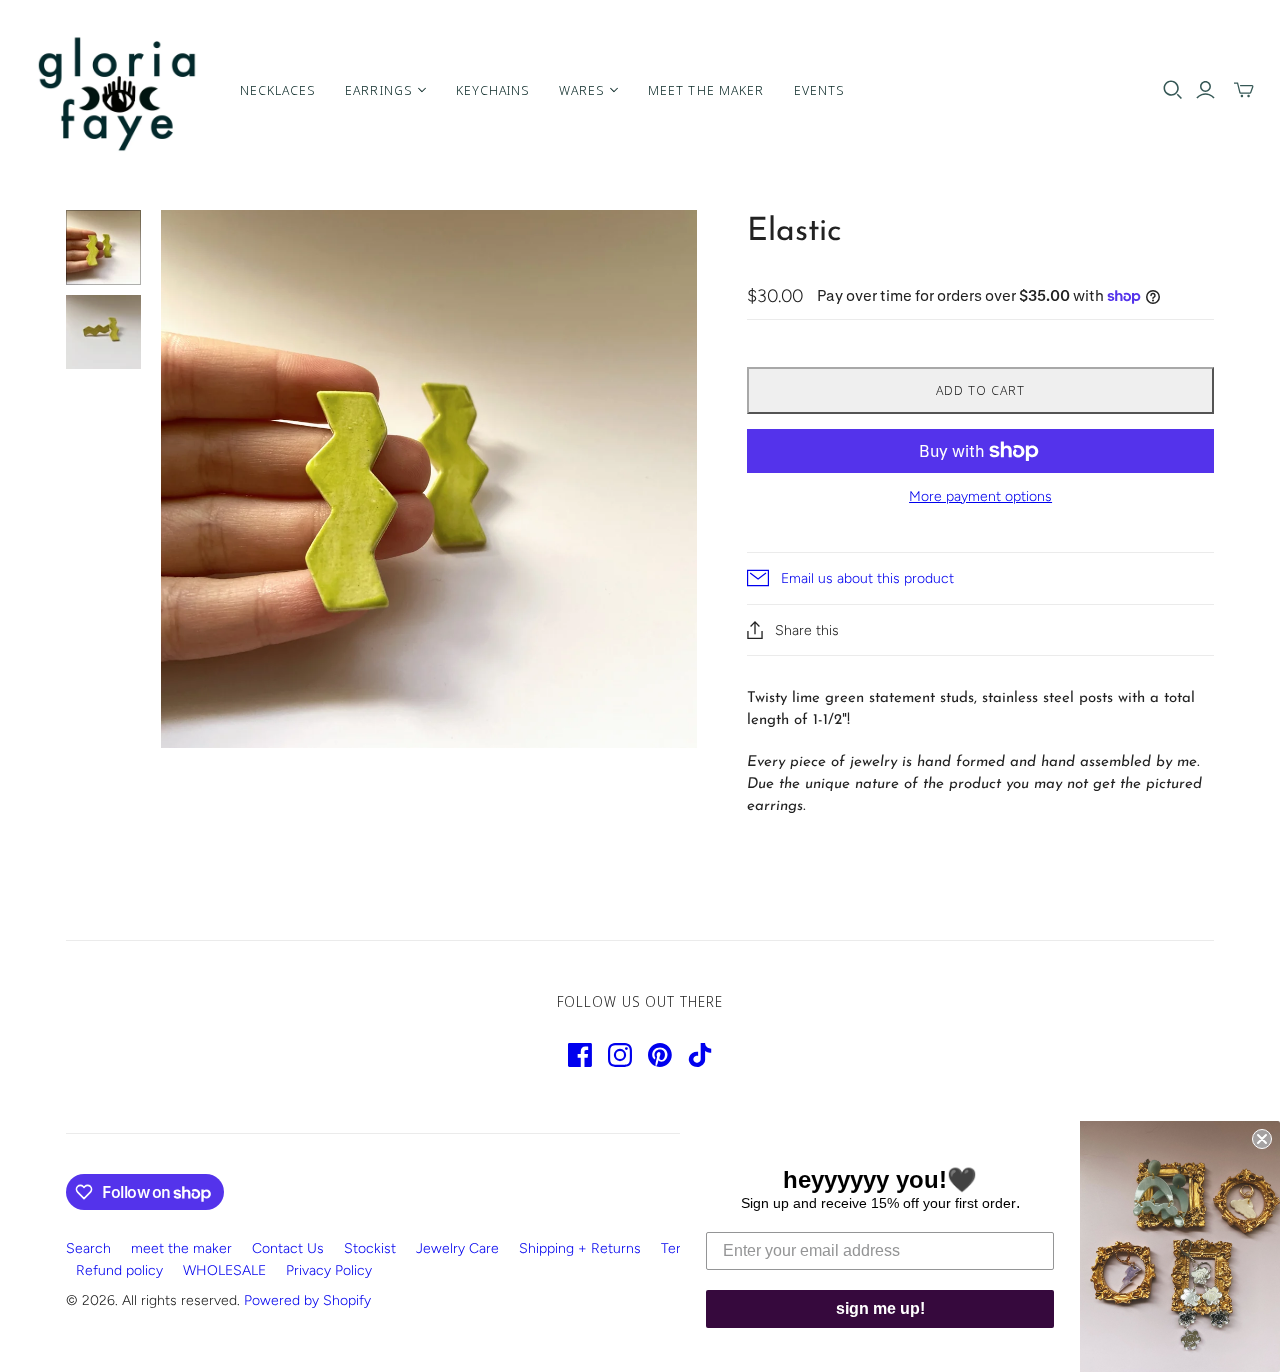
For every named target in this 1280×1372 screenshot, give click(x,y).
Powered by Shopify (307, 1300)
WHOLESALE (224, 1270)
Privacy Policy (329, 1270)
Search (88, 1248)
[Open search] (1173, 90)
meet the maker (181, 1248)
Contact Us (288, 1248)
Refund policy (119, 1270)
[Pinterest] (660, 1055)
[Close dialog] (1262, 1139)
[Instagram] (620, 1055)
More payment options (980, 496)
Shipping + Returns (580, 1248)
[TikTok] (700, 1055)
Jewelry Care (457, 1248)
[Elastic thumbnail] (103, 247)
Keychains (492, 90)
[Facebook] (580, 1055)
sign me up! (880, 1308)
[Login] (1205, 90)
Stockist (370, 1248)
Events (819, 90)
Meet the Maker (706, 90)
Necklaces (277, 90)
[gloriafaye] (117, 90)
